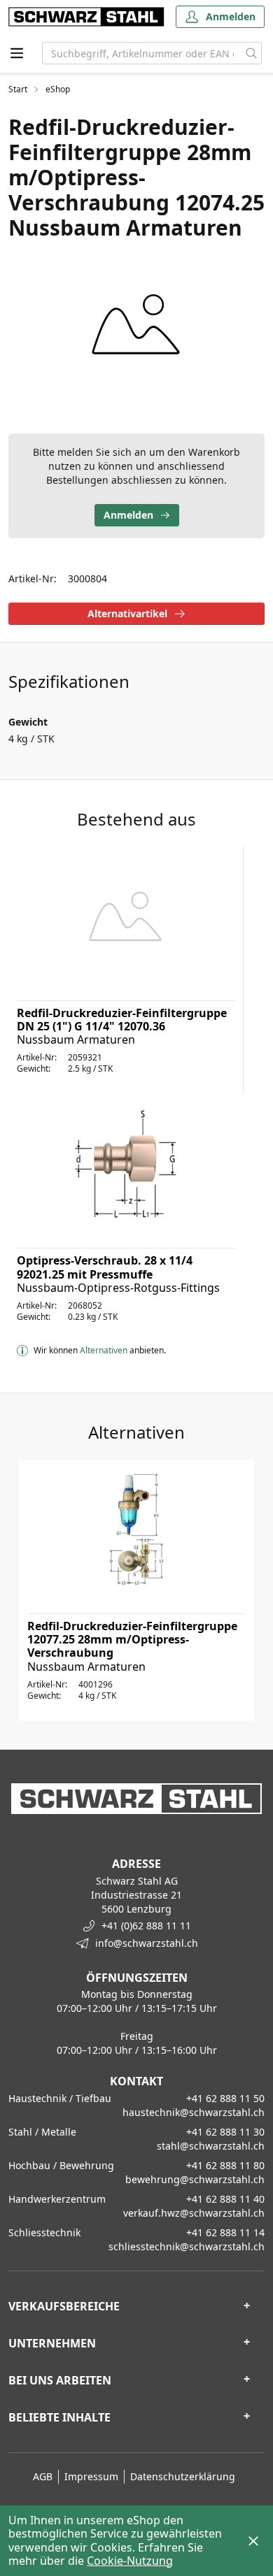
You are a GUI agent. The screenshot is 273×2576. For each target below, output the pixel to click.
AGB (43, 2476)
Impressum (91, 2476)
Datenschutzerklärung (183, 2476)
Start (18, 89)
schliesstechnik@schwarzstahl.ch (187, 2246)
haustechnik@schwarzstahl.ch (194, 2112)
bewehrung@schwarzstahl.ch (195, 2179)
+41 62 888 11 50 (225, 2098)
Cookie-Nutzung (130, 2561)
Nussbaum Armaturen (76, 1039)
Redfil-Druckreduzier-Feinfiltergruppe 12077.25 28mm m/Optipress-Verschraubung (132, 1639)
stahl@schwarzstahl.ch (211, 2146)
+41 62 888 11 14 (225, 2232)
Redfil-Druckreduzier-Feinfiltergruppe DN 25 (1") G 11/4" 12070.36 (122, 1020)
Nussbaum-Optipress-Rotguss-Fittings (118, 1288)
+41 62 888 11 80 (225, 2165)
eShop (58, 89)
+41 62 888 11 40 (225, 2199)
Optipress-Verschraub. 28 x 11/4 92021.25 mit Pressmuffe (105, 1267)
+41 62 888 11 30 (225, 2132)
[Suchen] (252, 53)
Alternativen (104, 1350)
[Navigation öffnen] (17, 53)
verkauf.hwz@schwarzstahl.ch (194, 2213)
